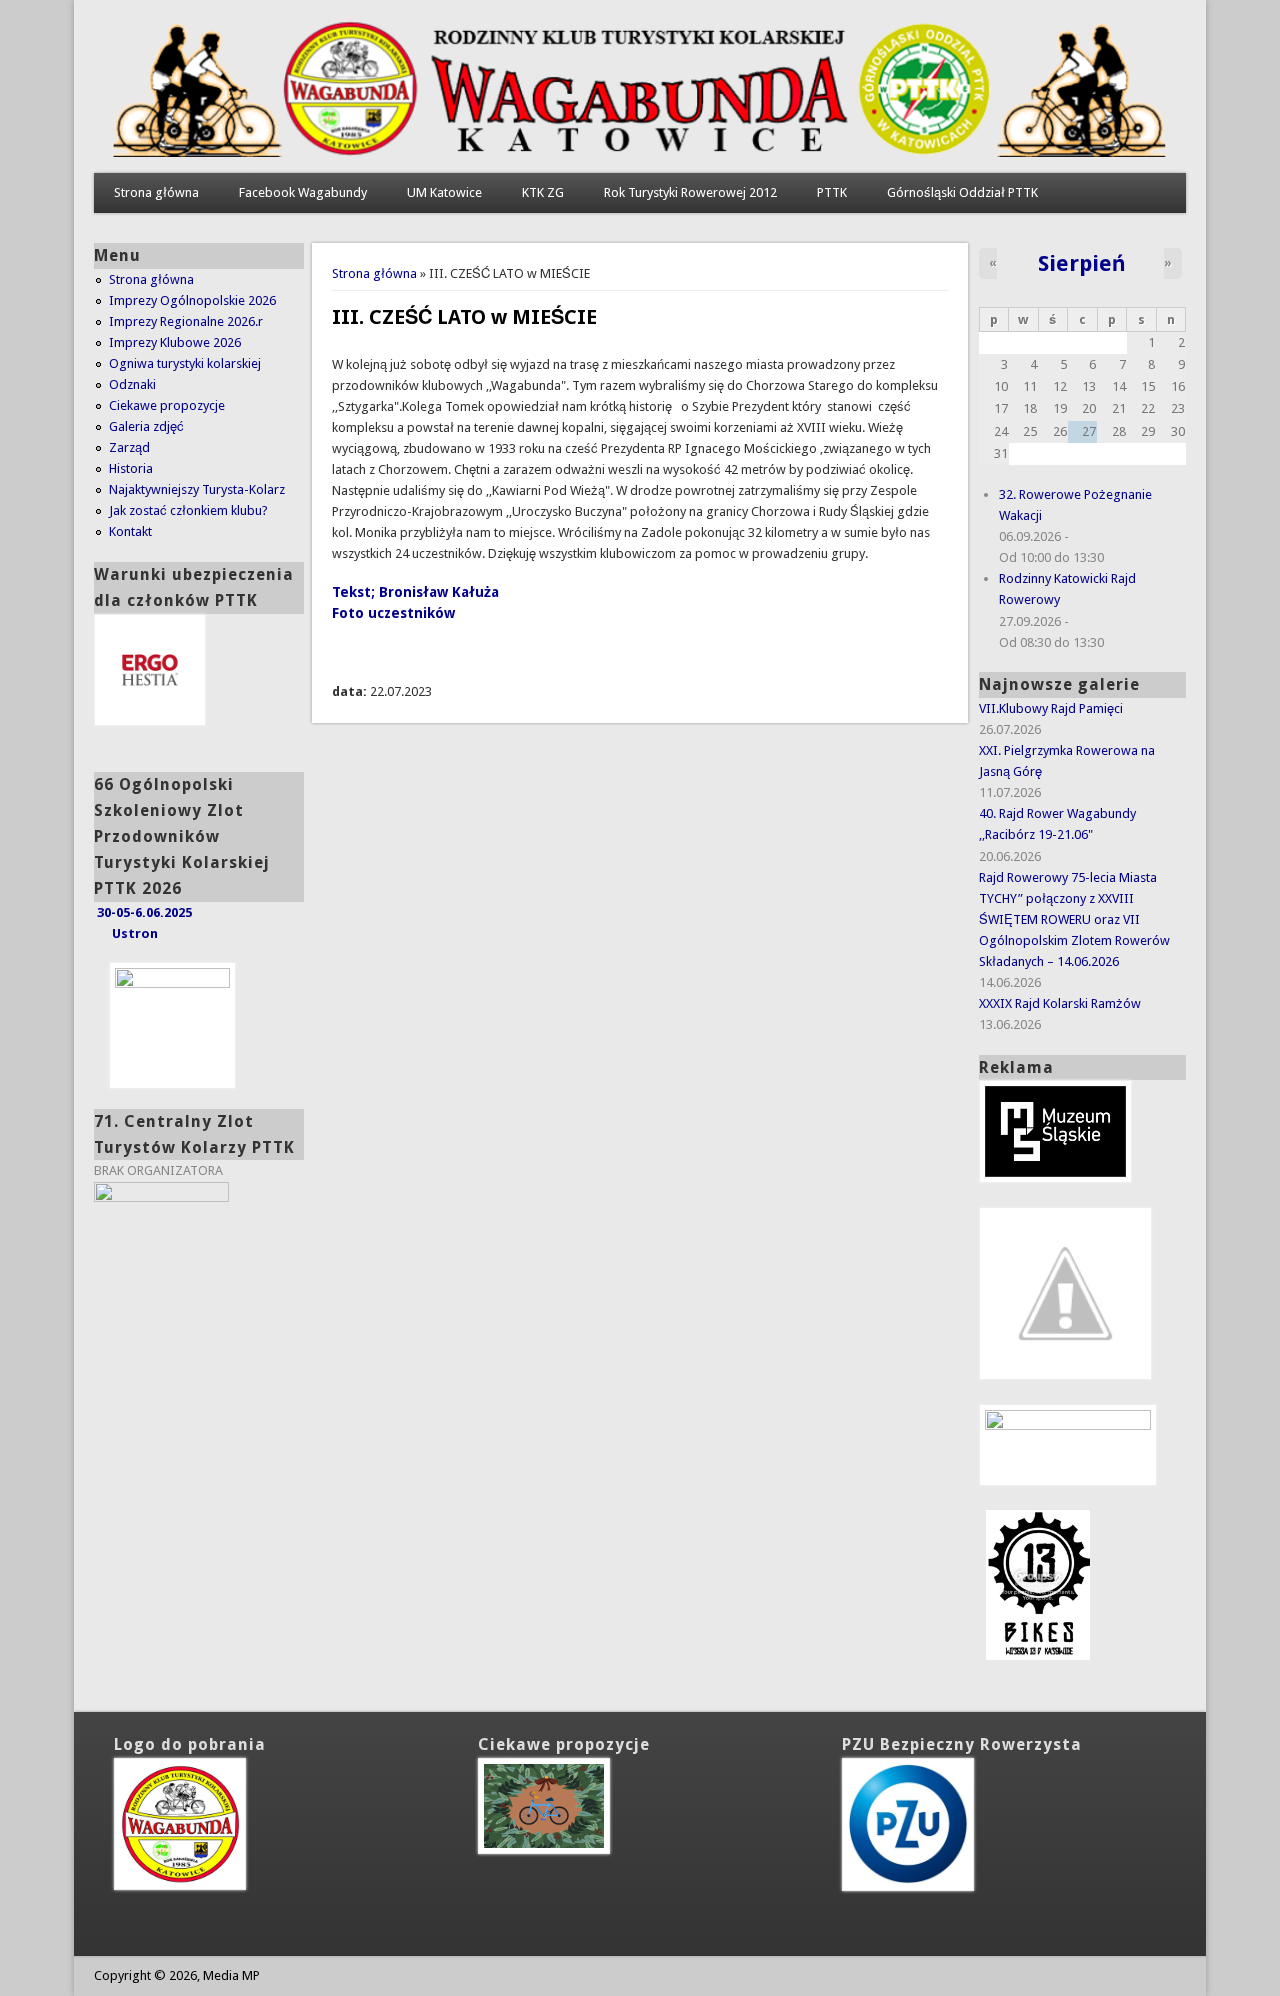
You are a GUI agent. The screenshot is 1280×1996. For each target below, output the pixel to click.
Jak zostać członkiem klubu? (188, 510)
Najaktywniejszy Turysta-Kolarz (197, 489)
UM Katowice (444, 192)
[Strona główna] (640, 152)
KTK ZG (543, 192)
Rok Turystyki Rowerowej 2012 (690, 192)
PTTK (832, 192)
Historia (131, 468)
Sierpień (1082, 263)
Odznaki (132, 384)
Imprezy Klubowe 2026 (175, 342)
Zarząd (129, 447)
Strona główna (156, 192)
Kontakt (130, 531)
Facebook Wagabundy (303, 192)
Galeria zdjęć (146, 426)
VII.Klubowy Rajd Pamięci (1051, 708)
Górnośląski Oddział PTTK (962, 192)
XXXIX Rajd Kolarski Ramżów (1060, 1003)
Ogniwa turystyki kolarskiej (185, 363)
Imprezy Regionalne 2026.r (186, 321)
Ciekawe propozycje (167, 405)
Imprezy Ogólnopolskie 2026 (192, 300)
